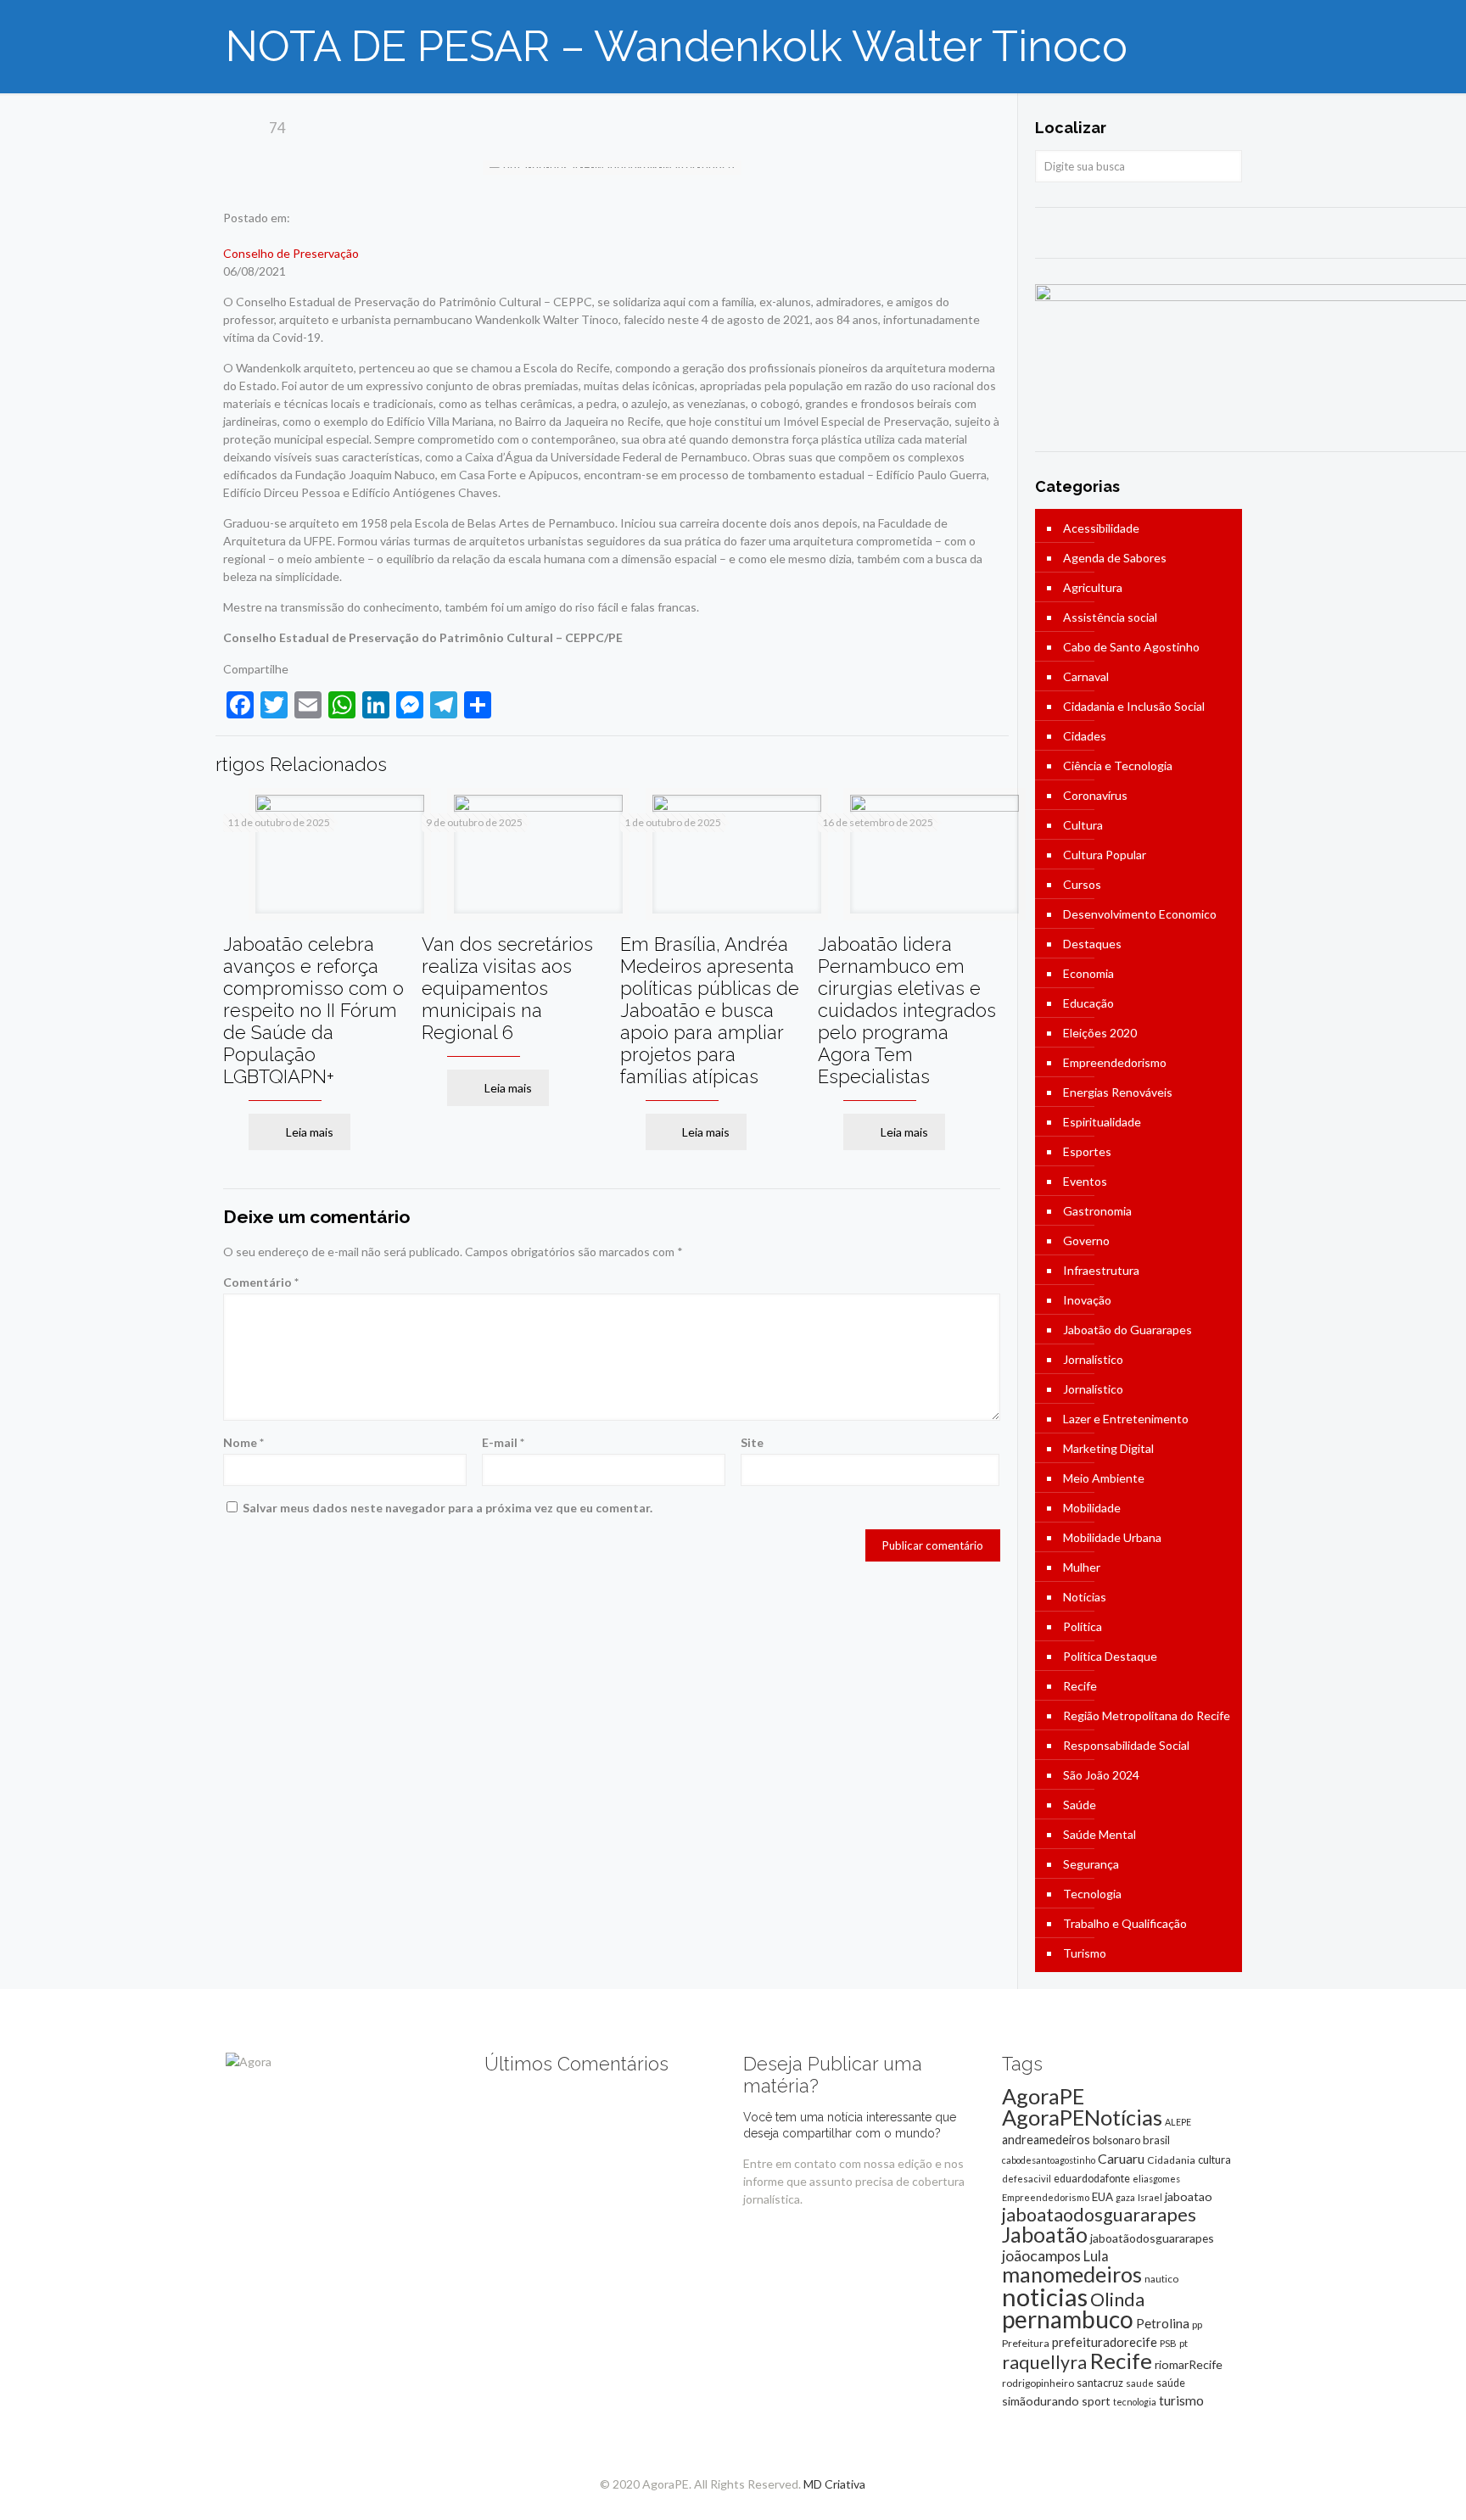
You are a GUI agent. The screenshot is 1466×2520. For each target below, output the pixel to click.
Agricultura (1093, 587)
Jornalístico (1093, 1359)
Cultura (1083, 825)
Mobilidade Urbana (1112, 1537)
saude (1140, 2383)
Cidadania (1171, 2160)
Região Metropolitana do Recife (1147, 1715)
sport (1096, 2401)
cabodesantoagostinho (1049, 2160)
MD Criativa (834, 2484)
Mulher (1082, 1567)
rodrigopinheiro (1038, 2383)
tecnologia (1135, 2402)
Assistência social (1110, 617)
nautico (1161, 2279)
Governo (1086, 1240)
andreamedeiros (1046, 2140)
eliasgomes (1156, 2179)
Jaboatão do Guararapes (1127, 1330)
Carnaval (1086, 676)
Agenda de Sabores (1115, 558)
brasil (1156, 2140)
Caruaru (1121, 2158)
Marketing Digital (1108, 1448)
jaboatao (1189, 2196)
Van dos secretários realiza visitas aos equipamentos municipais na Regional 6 (507, 988)
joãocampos (1041, 2255)
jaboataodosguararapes (1099, 2215)
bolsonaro (1116, 2140)
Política (1083, 1626)
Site (752, 1442)
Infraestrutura (1101, 1270)
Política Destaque (1110, 1656)
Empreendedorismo (1115, 1062)
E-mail (503, 1442)
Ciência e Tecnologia (1118, 765)
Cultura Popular (1105, 855)
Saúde (1080, 1805)
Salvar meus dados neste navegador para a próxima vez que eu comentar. (448, 1508)
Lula (1096, 2256)
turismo (1181, 2400)
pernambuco (1068, 2319)
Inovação (1087, 1300)
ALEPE (1178, 2122)
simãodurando (1041, 2401)
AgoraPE (1043, 2096)
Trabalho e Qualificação (1125, 1923)
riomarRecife (1189, 2364)
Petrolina (1163, 2323)
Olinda (1117, 2299)
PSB (1168, 2343)
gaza (1125, 2197)
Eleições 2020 (1100, 1033)
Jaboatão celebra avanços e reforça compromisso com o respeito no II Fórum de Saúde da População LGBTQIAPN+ (313, 1010)
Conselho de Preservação (291, 253)
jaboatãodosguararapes (1152, 2238)
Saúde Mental (1099, 1834)
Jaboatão (1045, 2234)
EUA (1102, 2197)
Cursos (1082, 884)
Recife (1080, 1686)
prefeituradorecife (1105, 2342)
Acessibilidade (1101, 528)
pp (1197, 2324)
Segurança (1091, 1864)
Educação (1088, 1003)
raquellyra (1044, 2362)
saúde (1171, 2383)
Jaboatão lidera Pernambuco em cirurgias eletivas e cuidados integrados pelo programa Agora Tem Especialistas (907, 1010)
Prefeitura (1026, 2343)
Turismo (1085, 1953)
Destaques (1092, 944)
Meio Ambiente (1104, 1478)
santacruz (1100, 2383)
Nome (243, 1442)
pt (1183, 2343)
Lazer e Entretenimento (1126, 1419)
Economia (1088, 973)
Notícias (1085, 1597)
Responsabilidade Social (1126, 1745)
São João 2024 (1101, 1775)
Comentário (261, 1282)
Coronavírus (1095, 795)
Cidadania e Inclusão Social (1134, 706)
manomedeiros (1072, 2274)
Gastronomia (1097, 1211)
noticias (1045, 2296)
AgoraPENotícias (1082, 2117)
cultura (1214, 2160)
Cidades (1085, 736)
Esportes (1087, 1151)
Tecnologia (1092, 1894)
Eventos (1085, 1181)
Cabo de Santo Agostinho (1131, 647)
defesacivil (1027, 2179)
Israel (1150, 2197)
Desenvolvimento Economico (1140, 914)
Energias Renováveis (1118, 1092)
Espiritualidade (1102, 1122)
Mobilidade (1092, 1508)
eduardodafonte (1092, 2179)
